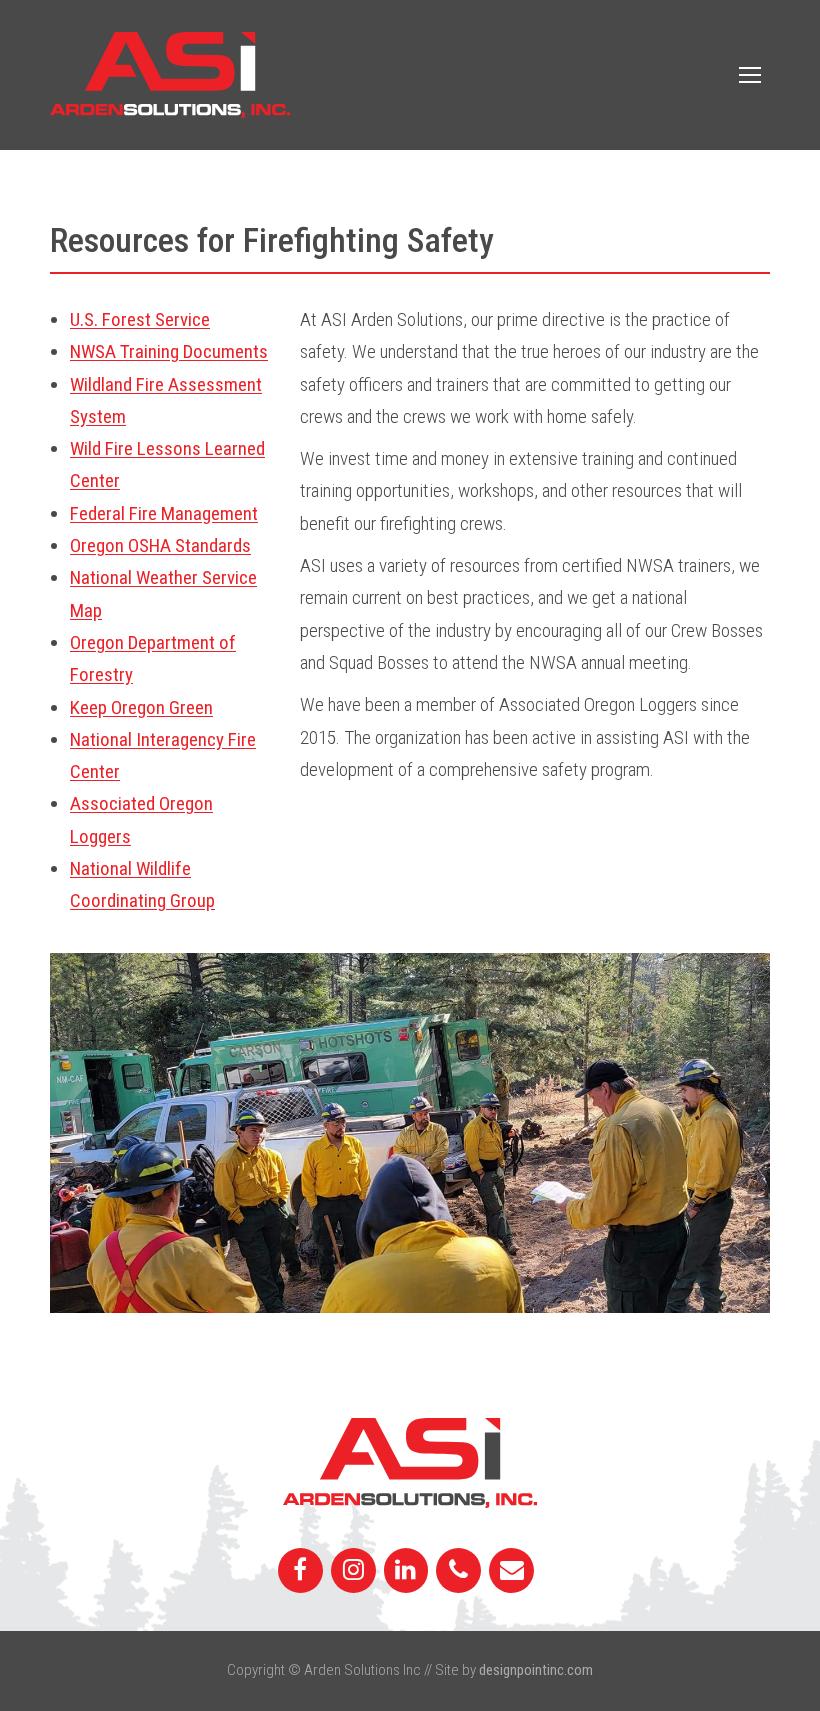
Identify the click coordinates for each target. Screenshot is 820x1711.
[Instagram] (353, 1571)
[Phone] (458, 1571)
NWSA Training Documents (169, 351)
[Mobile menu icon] (750, 75)
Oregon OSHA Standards (160, 545)
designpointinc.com (536, 1670)
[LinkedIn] (406, 1571)
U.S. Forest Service (140, 319)
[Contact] (511, 1571)
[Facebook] (300, 1571)
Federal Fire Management (164, 513)
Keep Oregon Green (141, 707)
